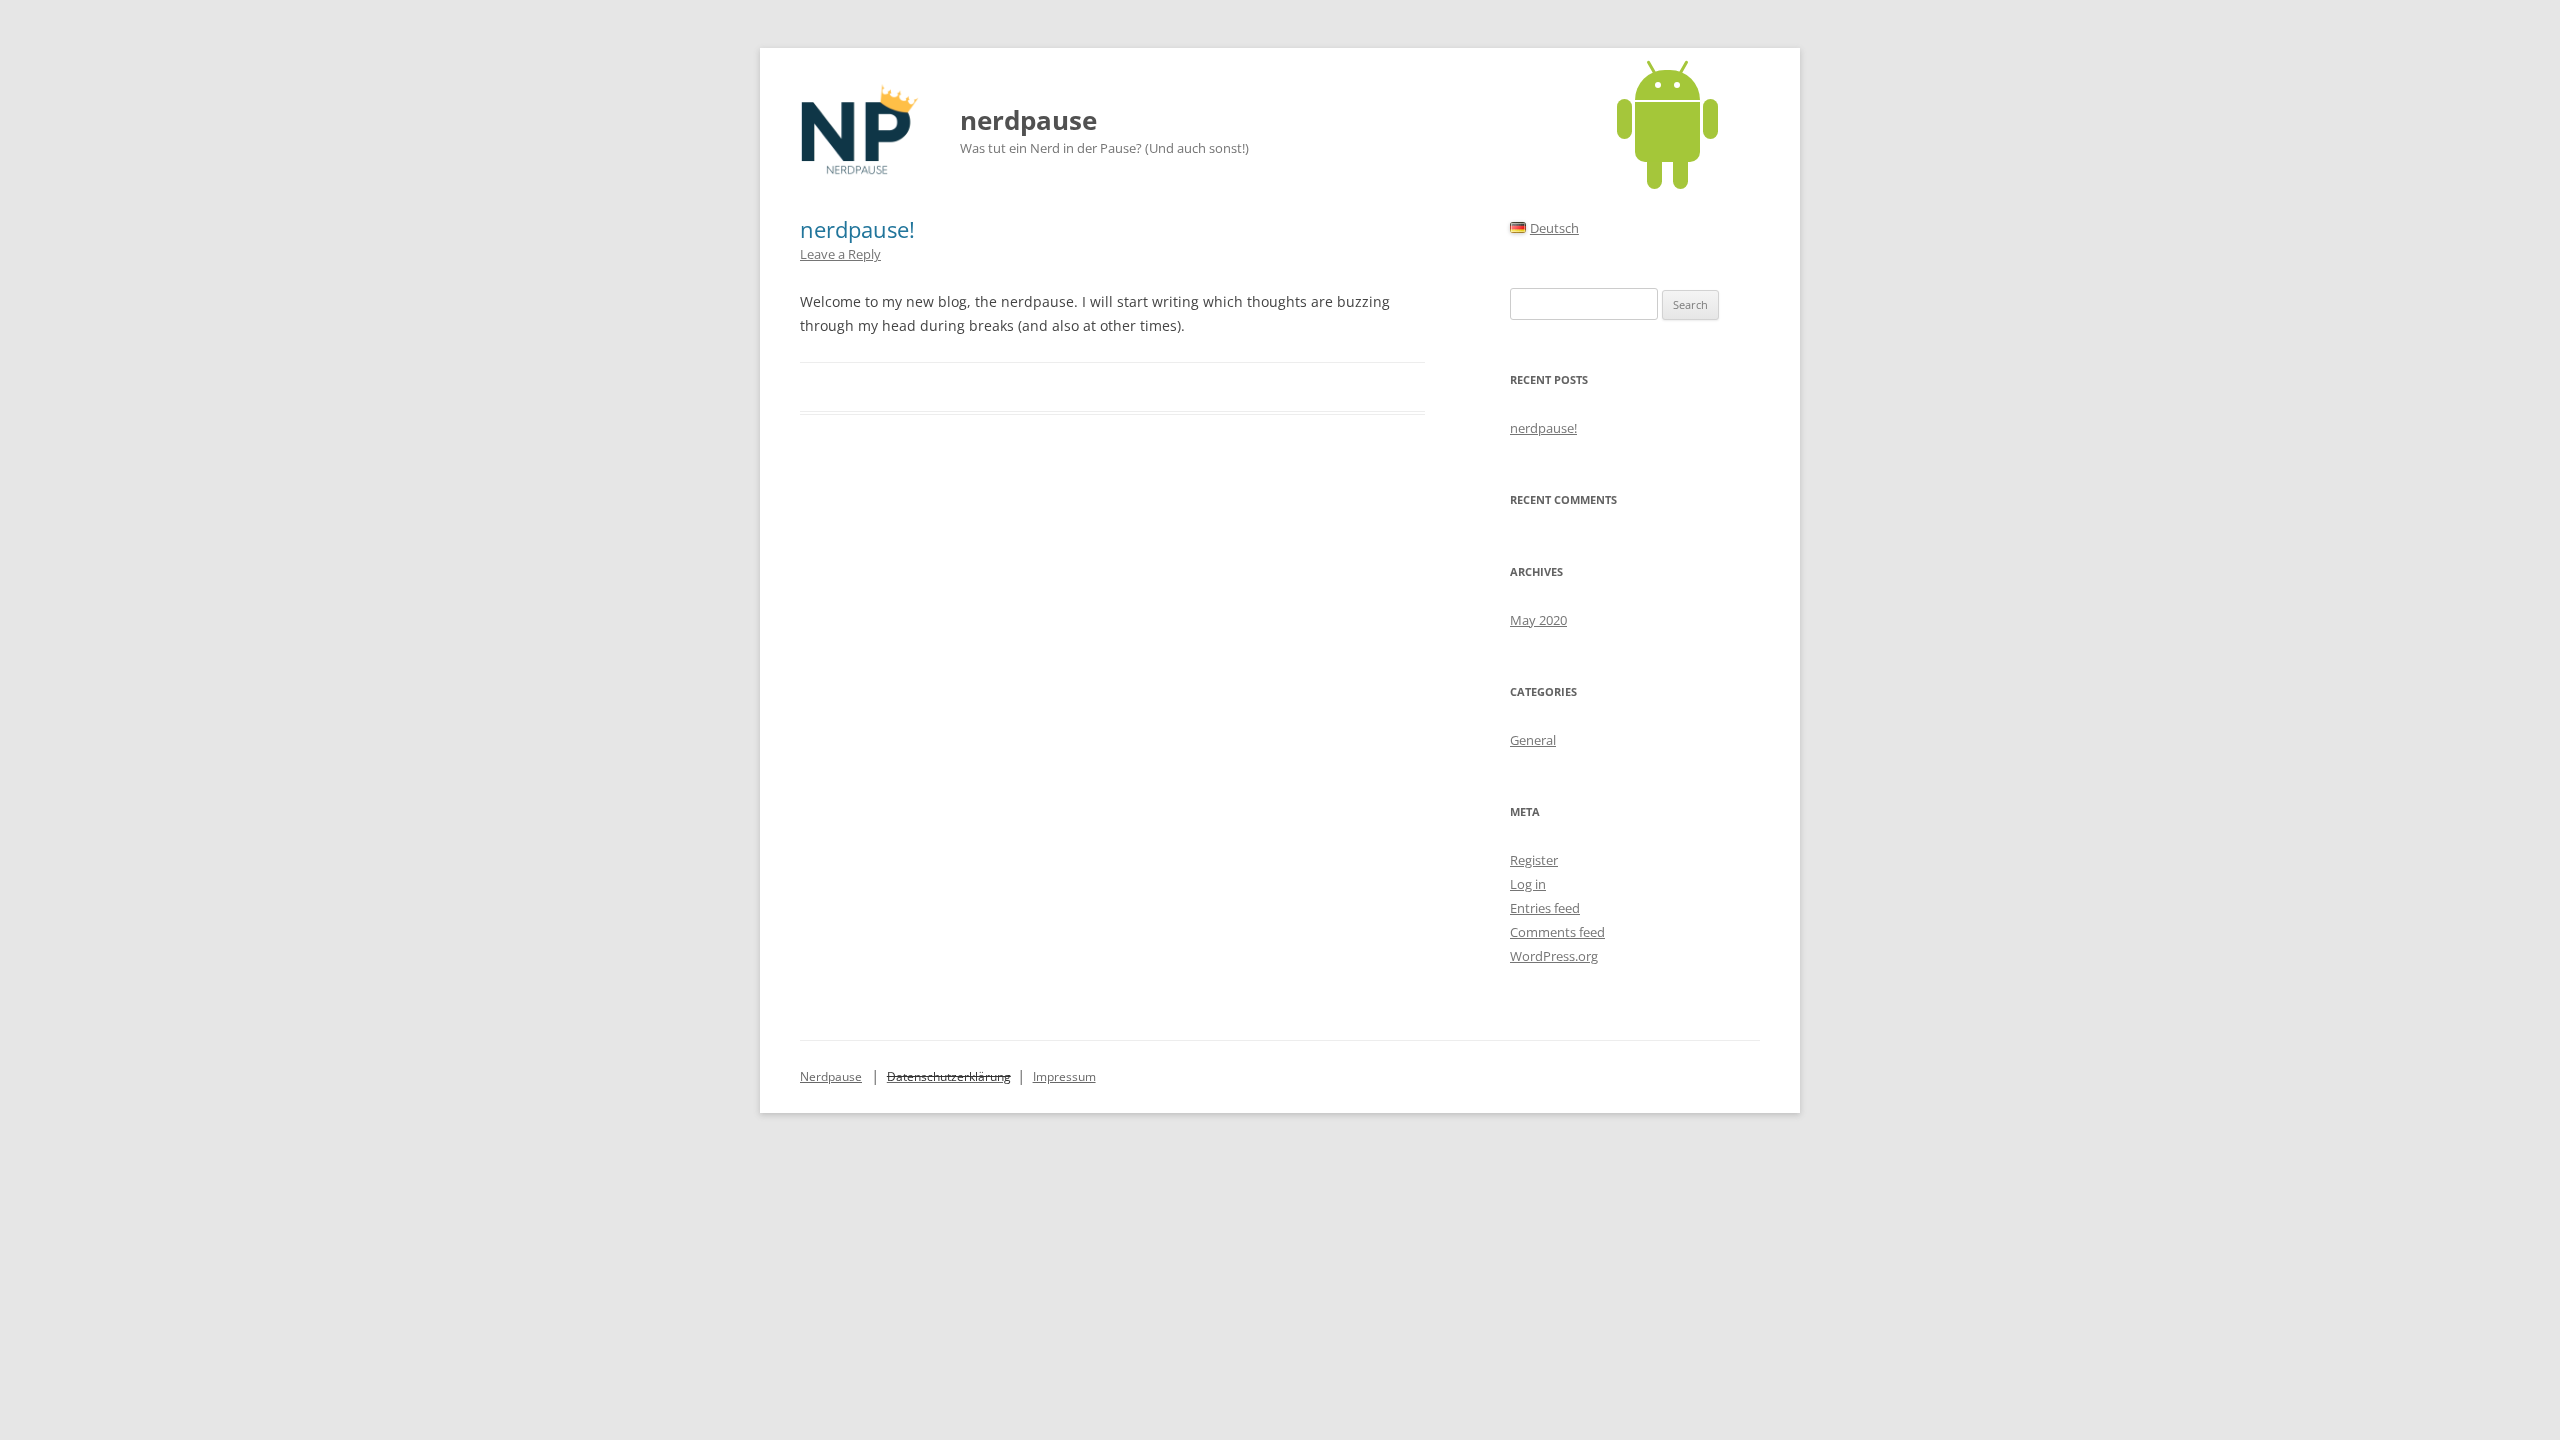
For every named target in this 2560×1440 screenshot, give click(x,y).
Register (1534, 860)
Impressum (1064, 1076)
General (1533, 740)
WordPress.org (1554, 956)
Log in (1528, 884)
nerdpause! (857, 229)
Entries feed (1545, 908)
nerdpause (1028, 120)
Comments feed (1557, 932)
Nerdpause (831, 1076)
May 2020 (1538, 620)
